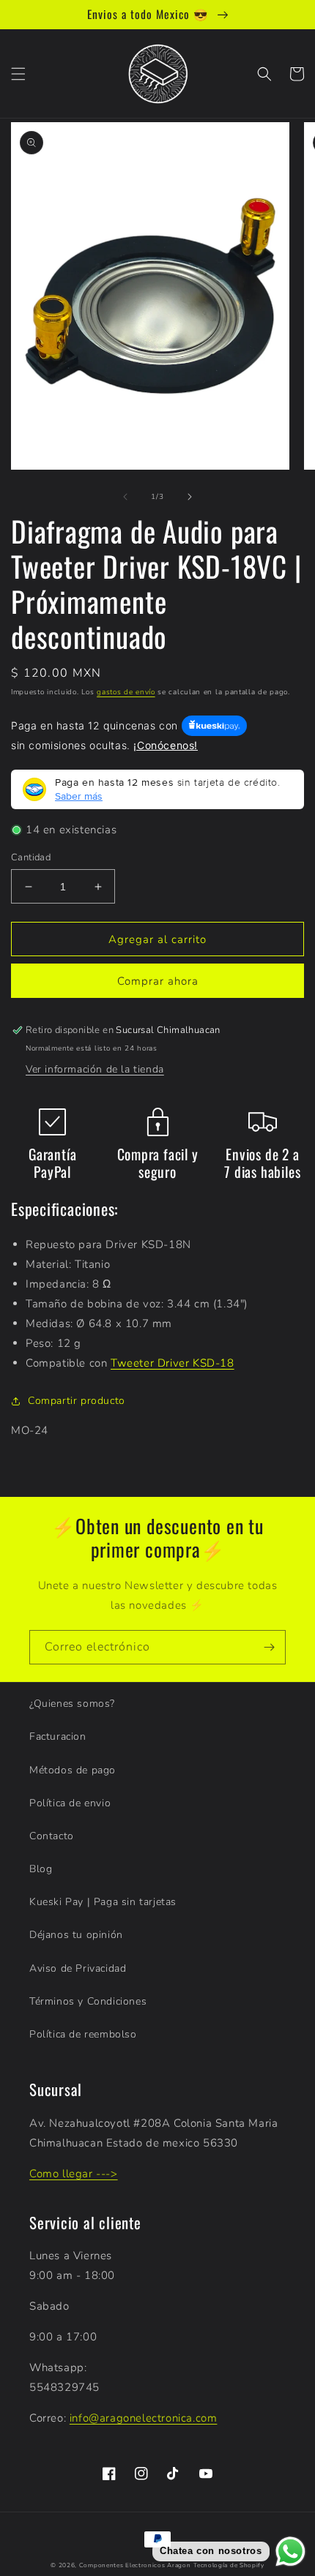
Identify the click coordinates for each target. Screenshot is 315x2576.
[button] (18, 74)
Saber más (79, 796)
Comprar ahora (158, 981)
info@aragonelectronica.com (144, 2418)
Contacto (52, 1836)
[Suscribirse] (269, 1647)
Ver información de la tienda (95, 1069)
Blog (41, 1869)
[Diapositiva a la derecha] (190, 497)
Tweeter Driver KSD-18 (173, 1363)
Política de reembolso (83, 2034)
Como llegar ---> (74, 2174)
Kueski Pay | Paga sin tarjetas (103, 1902)
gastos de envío (126, 692)
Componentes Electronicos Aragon (135, 2565)
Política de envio (70, 1803)
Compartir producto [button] (77, 1401)
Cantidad (31, 857)
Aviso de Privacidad (78, 1968)
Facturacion (58, 1736)
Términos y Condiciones (88, 2001)
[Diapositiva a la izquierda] (125, 497)
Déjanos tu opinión (76, 1935)
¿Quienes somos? (72, 1704)
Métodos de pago (73, 1770)
